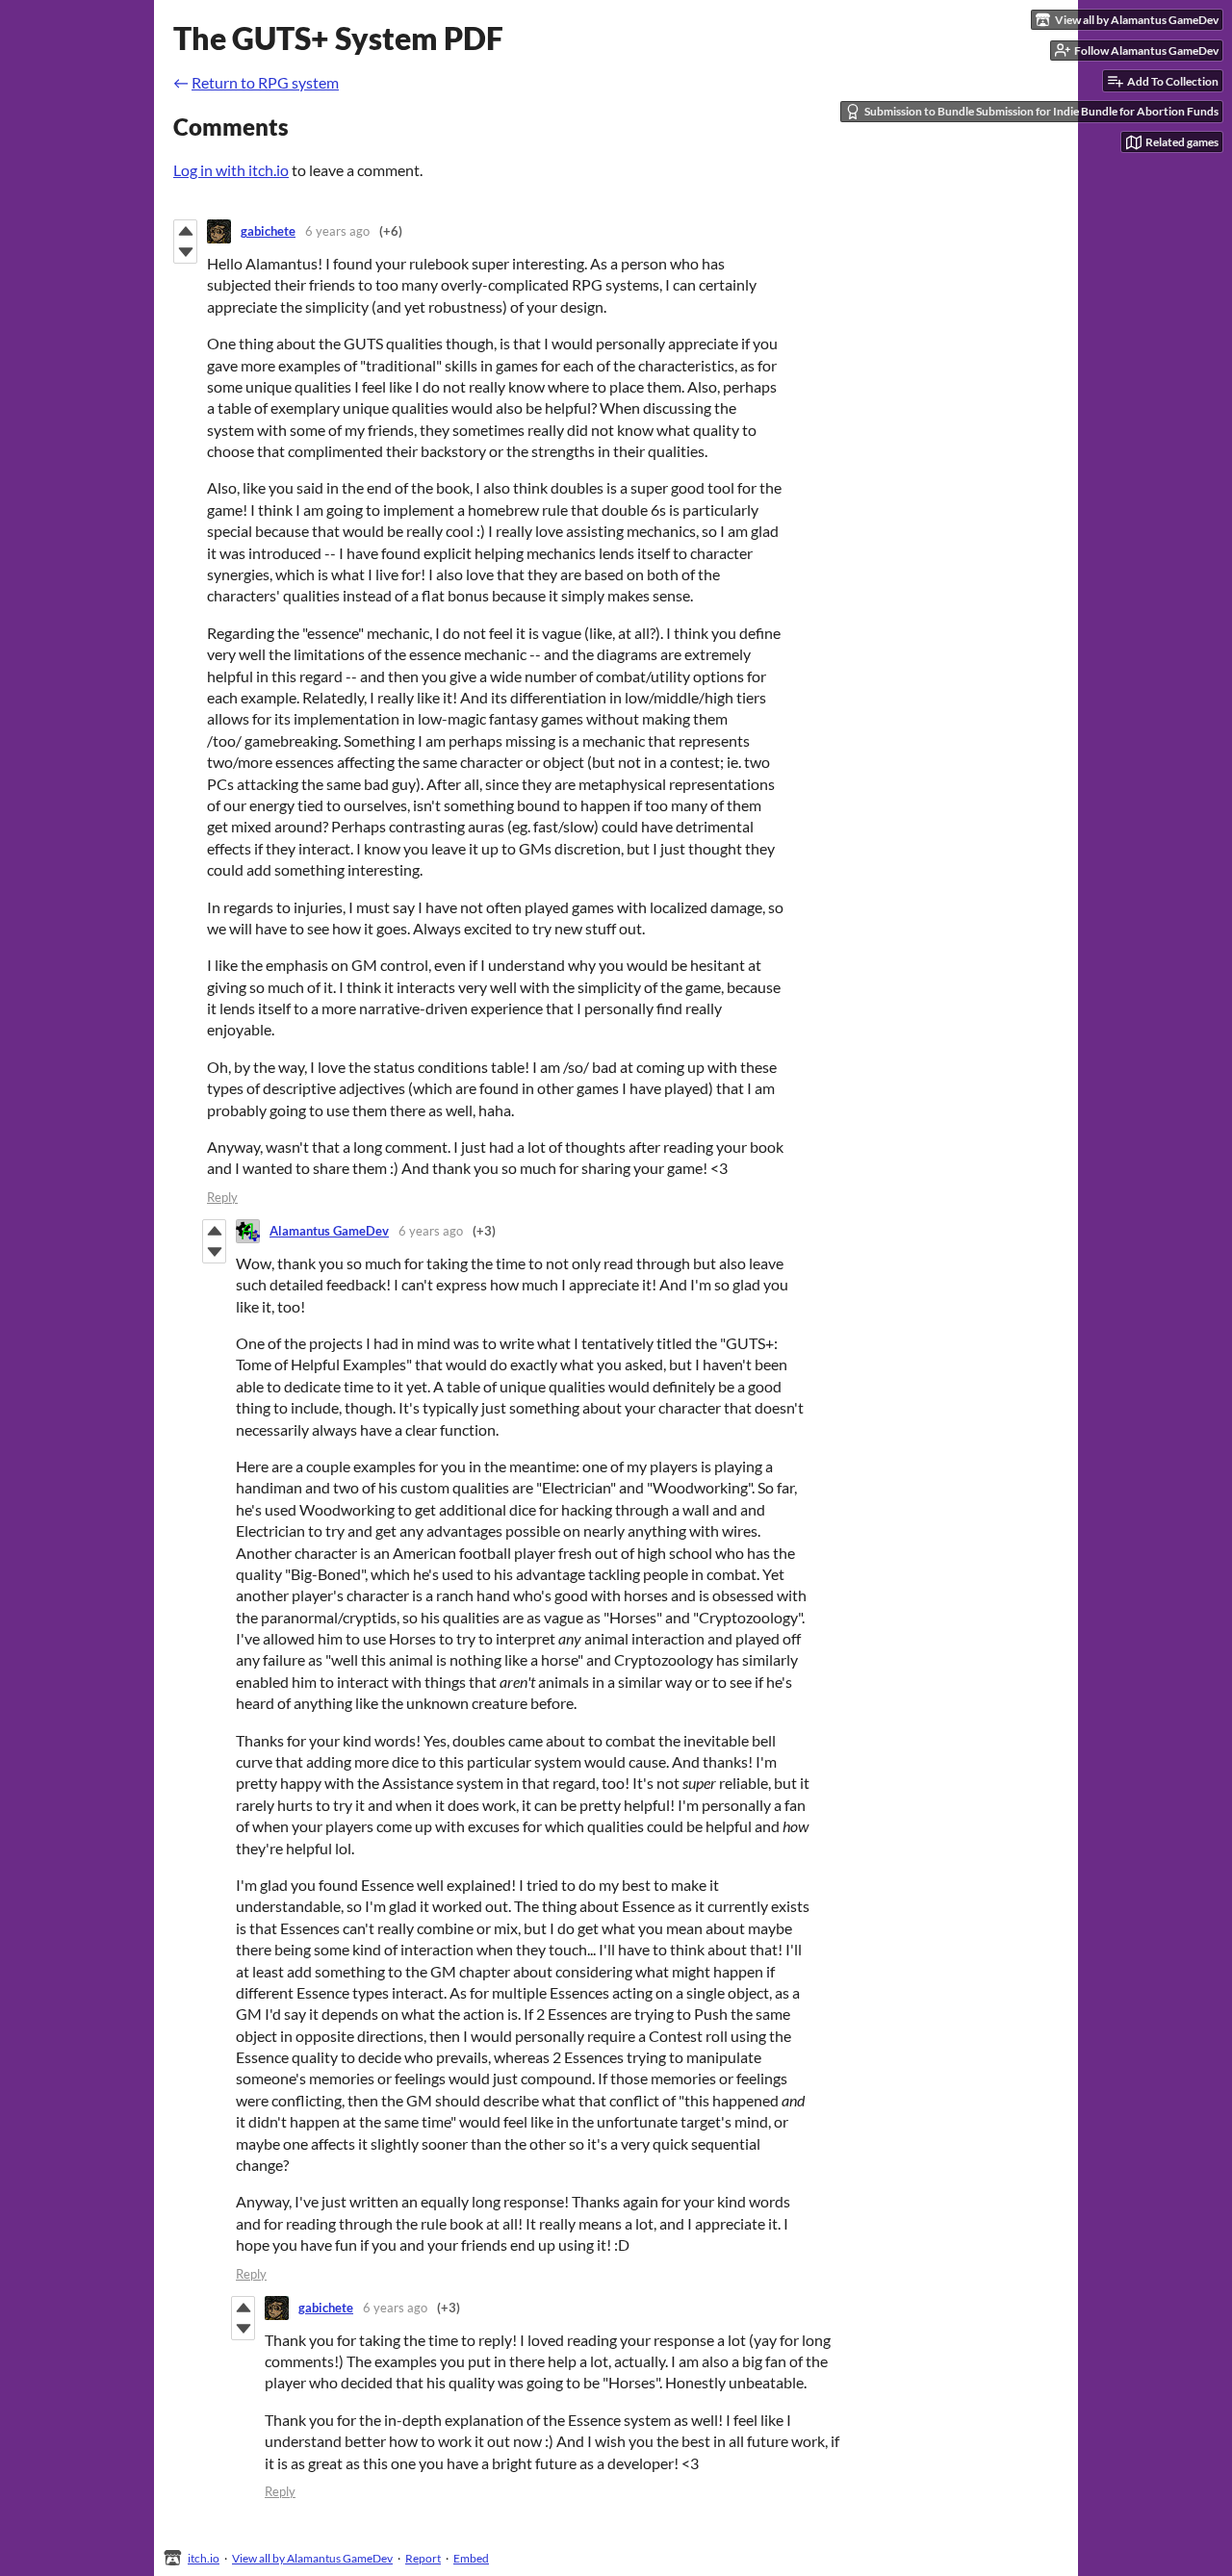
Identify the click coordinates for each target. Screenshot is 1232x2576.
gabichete (268, 231)
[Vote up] (185, 231)
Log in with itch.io (231, 170)
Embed (471, 2558)
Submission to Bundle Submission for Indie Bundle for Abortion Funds (1041, 111)
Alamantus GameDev (329, 1231)
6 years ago (337, 231)
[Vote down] (185, 252)
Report (423, 2558)
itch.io (204, 2558)
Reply (222, 1197)
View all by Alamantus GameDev (312, 2558)
